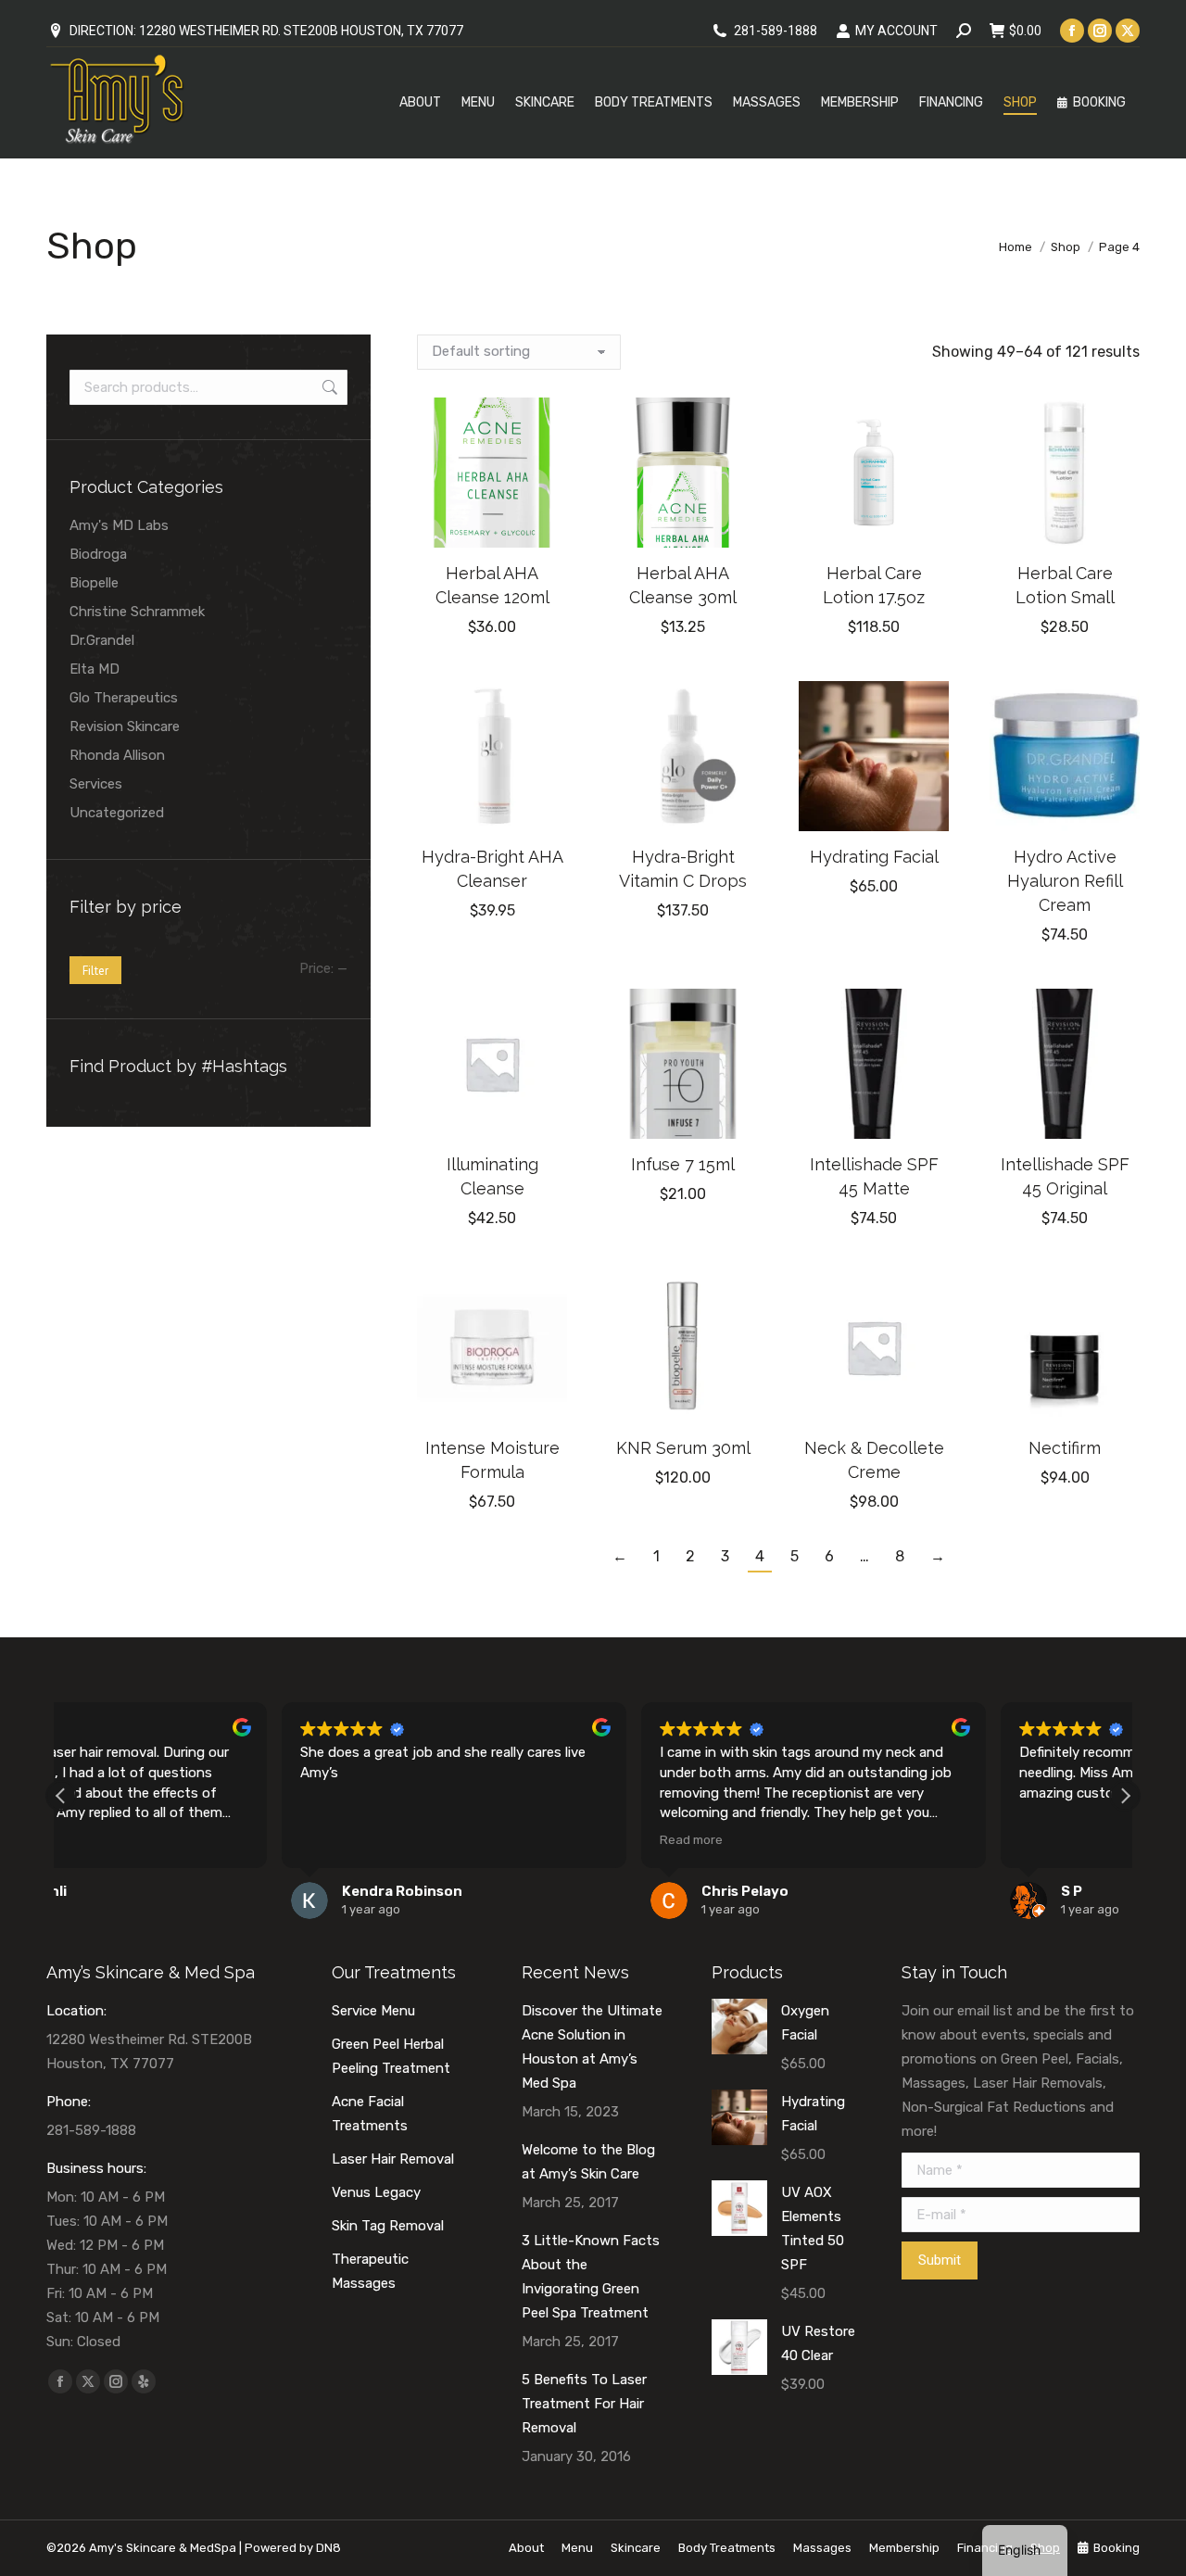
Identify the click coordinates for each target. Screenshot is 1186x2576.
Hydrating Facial (874, 857)
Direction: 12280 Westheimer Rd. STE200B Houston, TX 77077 (266, 31)
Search (328, 387)
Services (96, 784)
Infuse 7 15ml (683, 1164)
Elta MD (95, 669)
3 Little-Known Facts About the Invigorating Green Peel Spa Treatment (591, 2277)
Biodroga (98, 554)
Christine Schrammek (137, 612)
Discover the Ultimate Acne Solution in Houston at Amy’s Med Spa (592, 2047)
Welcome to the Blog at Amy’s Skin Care (588, 2162)
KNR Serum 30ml (683, 1448)
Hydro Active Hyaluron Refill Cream (1065, 881)
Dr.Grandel (102, 640)
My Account (896, 31)
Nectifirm (1065, 1448)
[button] (543, 524)
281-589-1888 (776, 31)
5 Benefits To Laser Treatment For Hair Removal (584, 2404)
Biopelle (94, 583)
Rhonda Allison (117, 755)
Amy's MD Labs (119, 525)
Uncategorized (117, 813)
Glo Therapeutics (124, 698)
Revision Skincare (125, 726)
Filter (95, 971)
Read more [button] (471, 1839)
